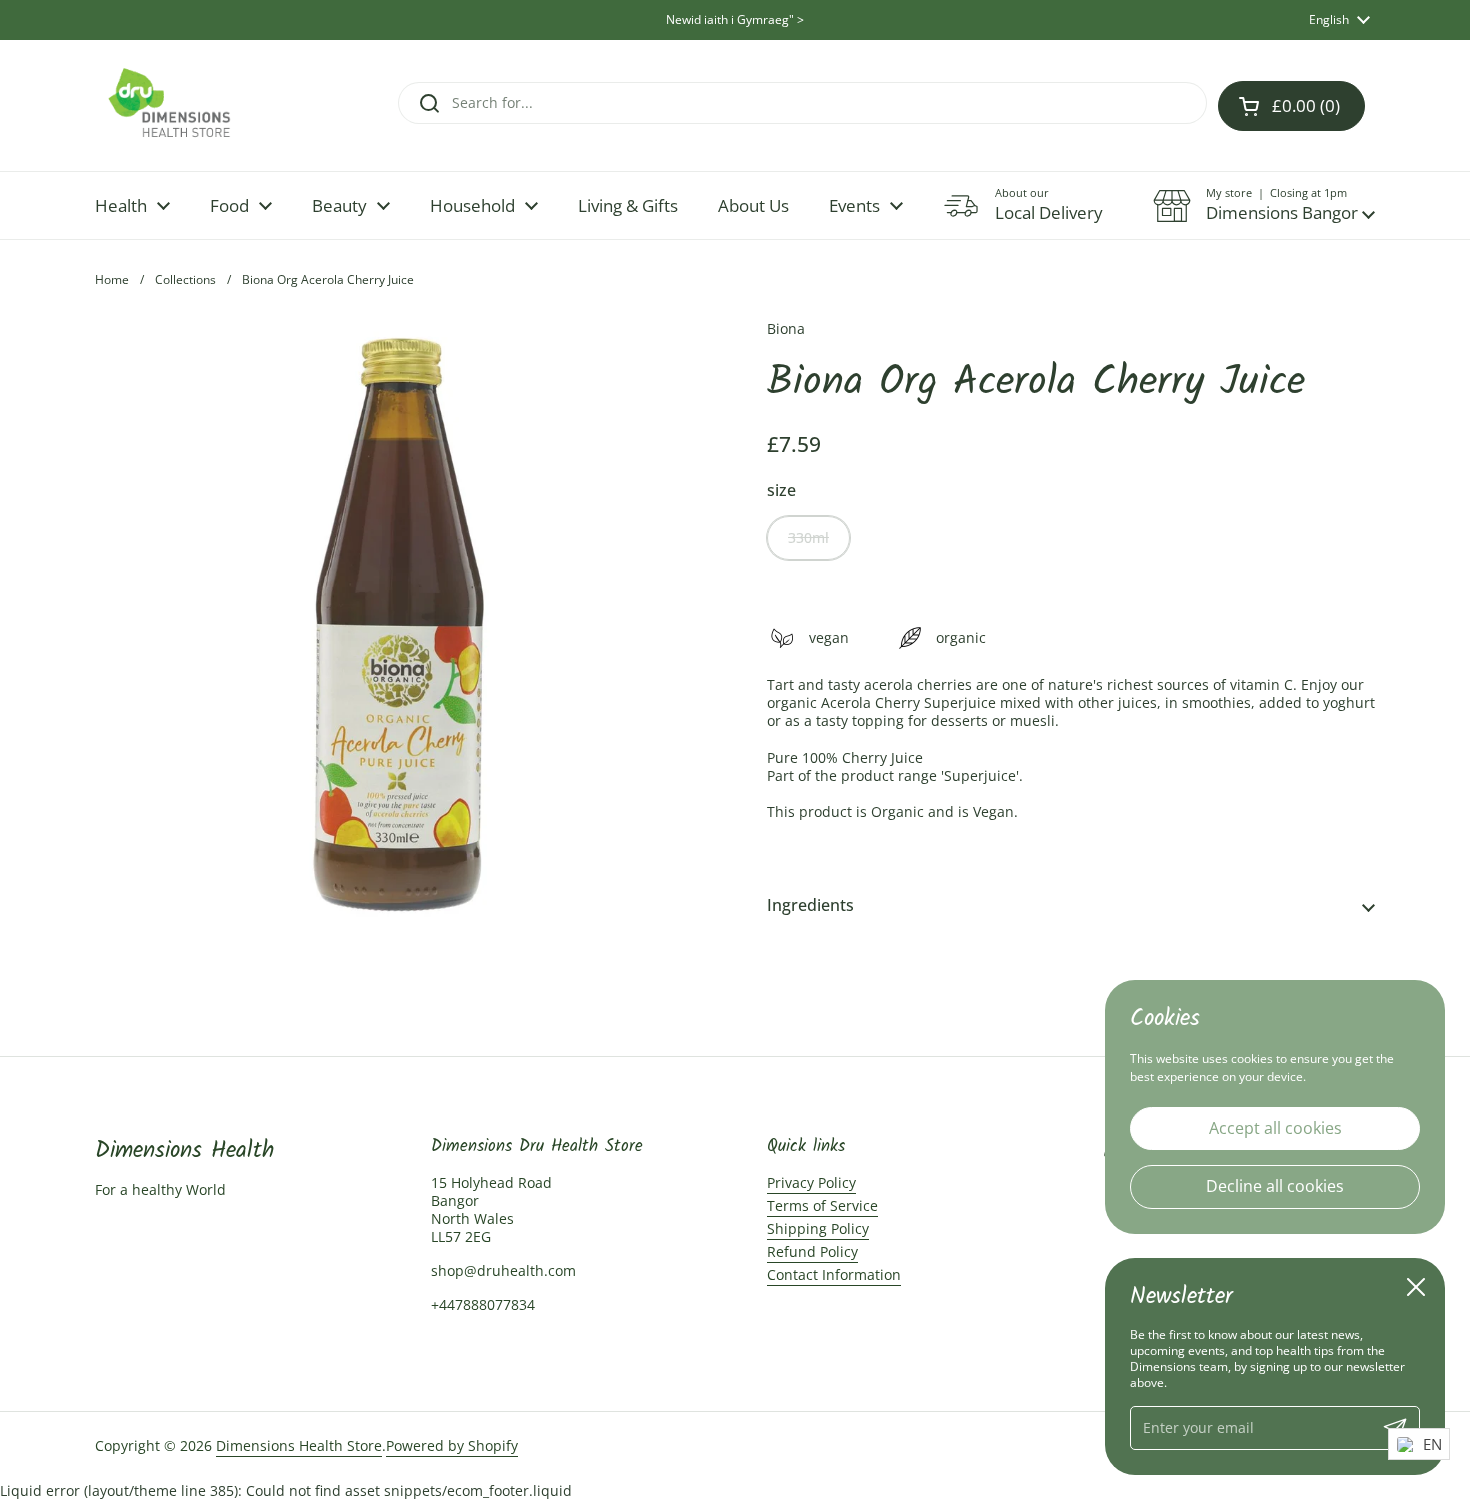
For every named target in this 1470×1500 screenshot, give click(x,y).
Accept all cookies (1275, 1127)
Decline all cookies (1275, 1186)
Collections (185, 279)
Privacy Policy (811, 1182)
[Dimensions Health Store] (186, 105)
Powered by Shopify (452, 1445)
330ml (808, 537)
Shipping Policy (818, 1228)
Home (112, 279)
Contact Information (834, 1274)
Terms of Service (822, 1205)
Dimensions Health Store (299, 1445)
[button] (1264, 206)
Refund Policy (812, 1251)
